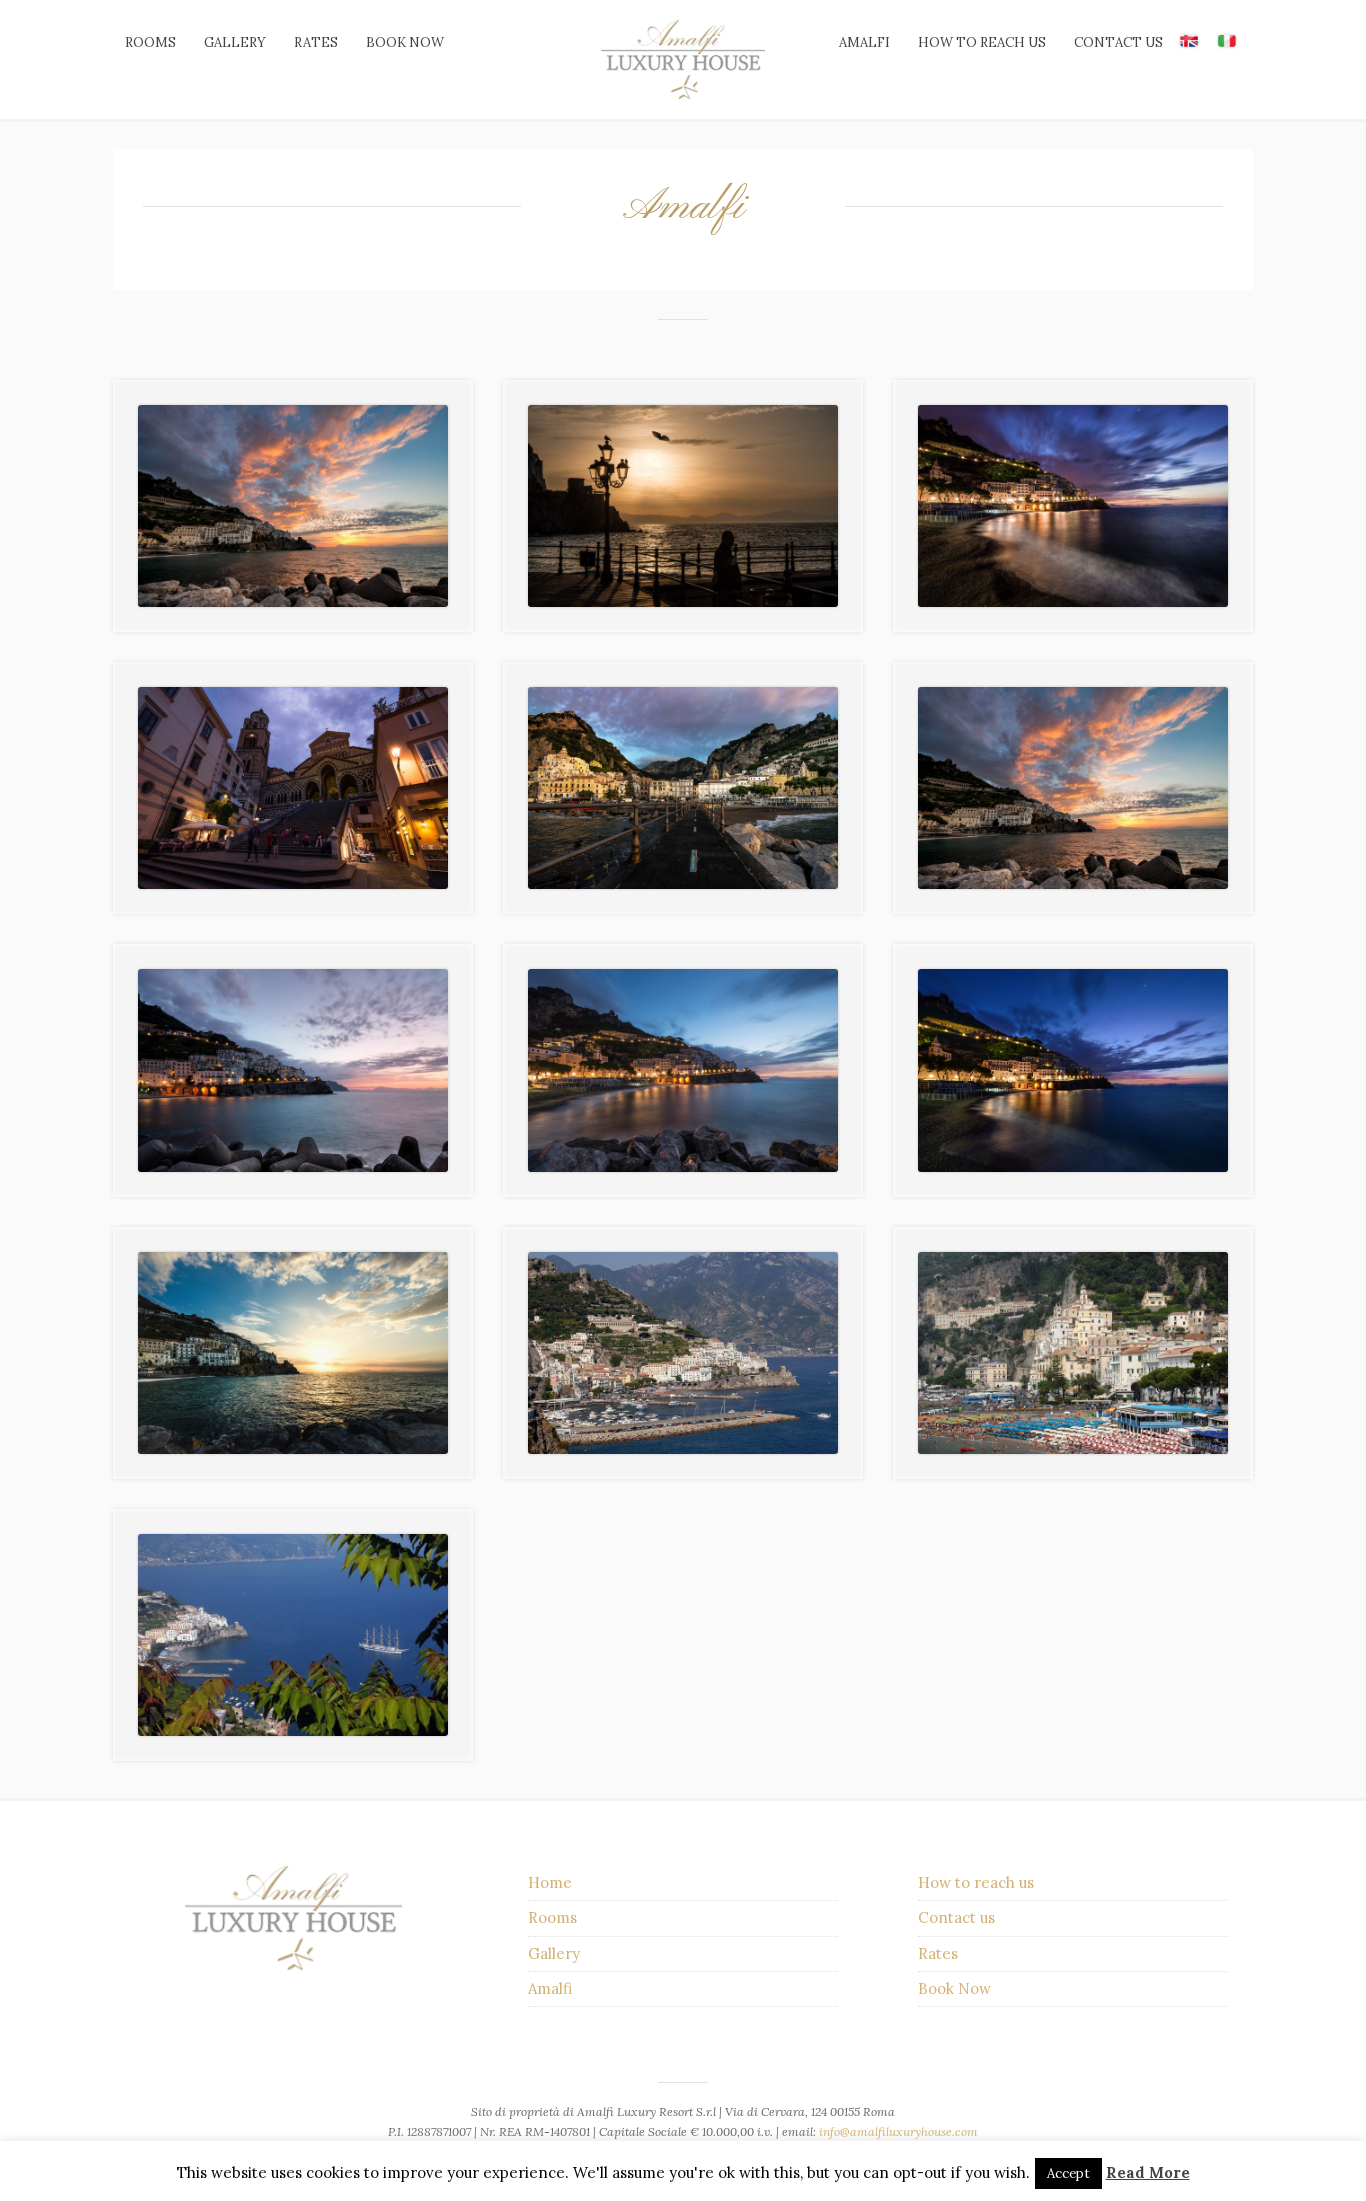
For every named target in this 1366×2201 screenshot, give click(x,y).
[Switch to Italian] (1227, 40)
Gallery (235, 42)
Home (550, 1882)
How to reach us (982, 42)
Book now (405, 42)
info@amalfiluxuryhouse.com (898, 2131)
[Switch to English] (1189, 40)
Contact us (1118, 42)
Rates (316, 42)
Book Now (954, 1988)
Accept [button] (1068, 2173)
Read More (1148, 2172)
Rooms (150, 42)
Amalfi (864, 42)
